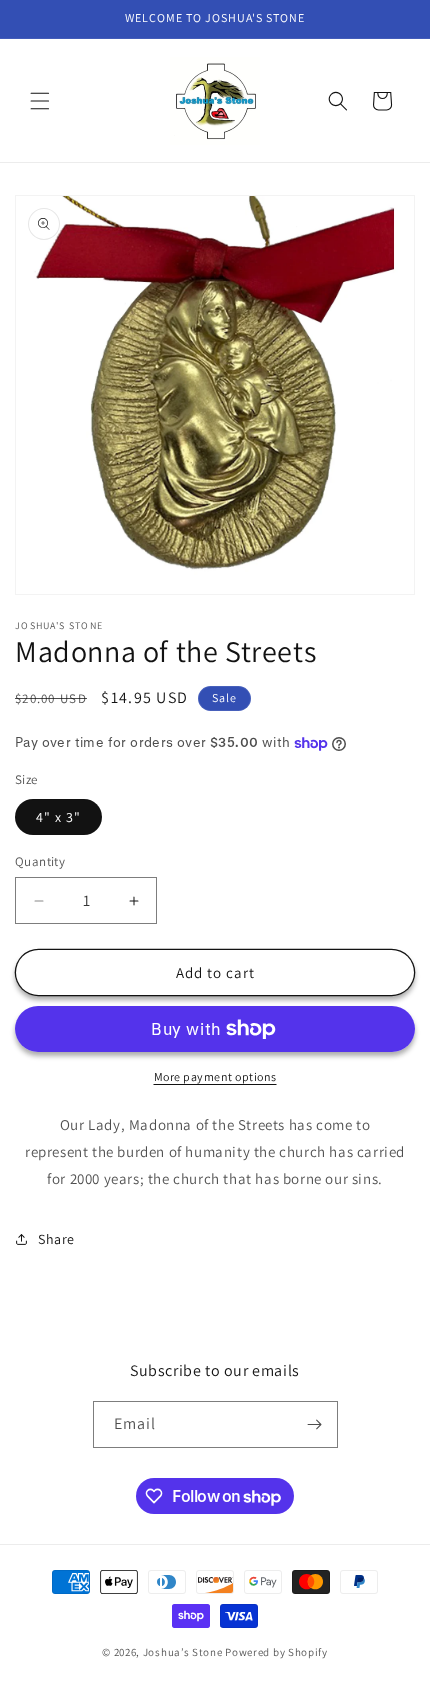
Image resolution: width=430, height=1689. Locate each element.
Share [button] (56, 1239)
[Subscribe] (315, 1424)
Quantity (40, 861)
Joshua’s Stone (183, 1652)
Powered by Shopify (276, 1652)
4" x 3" (58, 817)
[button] (40, 101)
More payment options (215, 1076)
